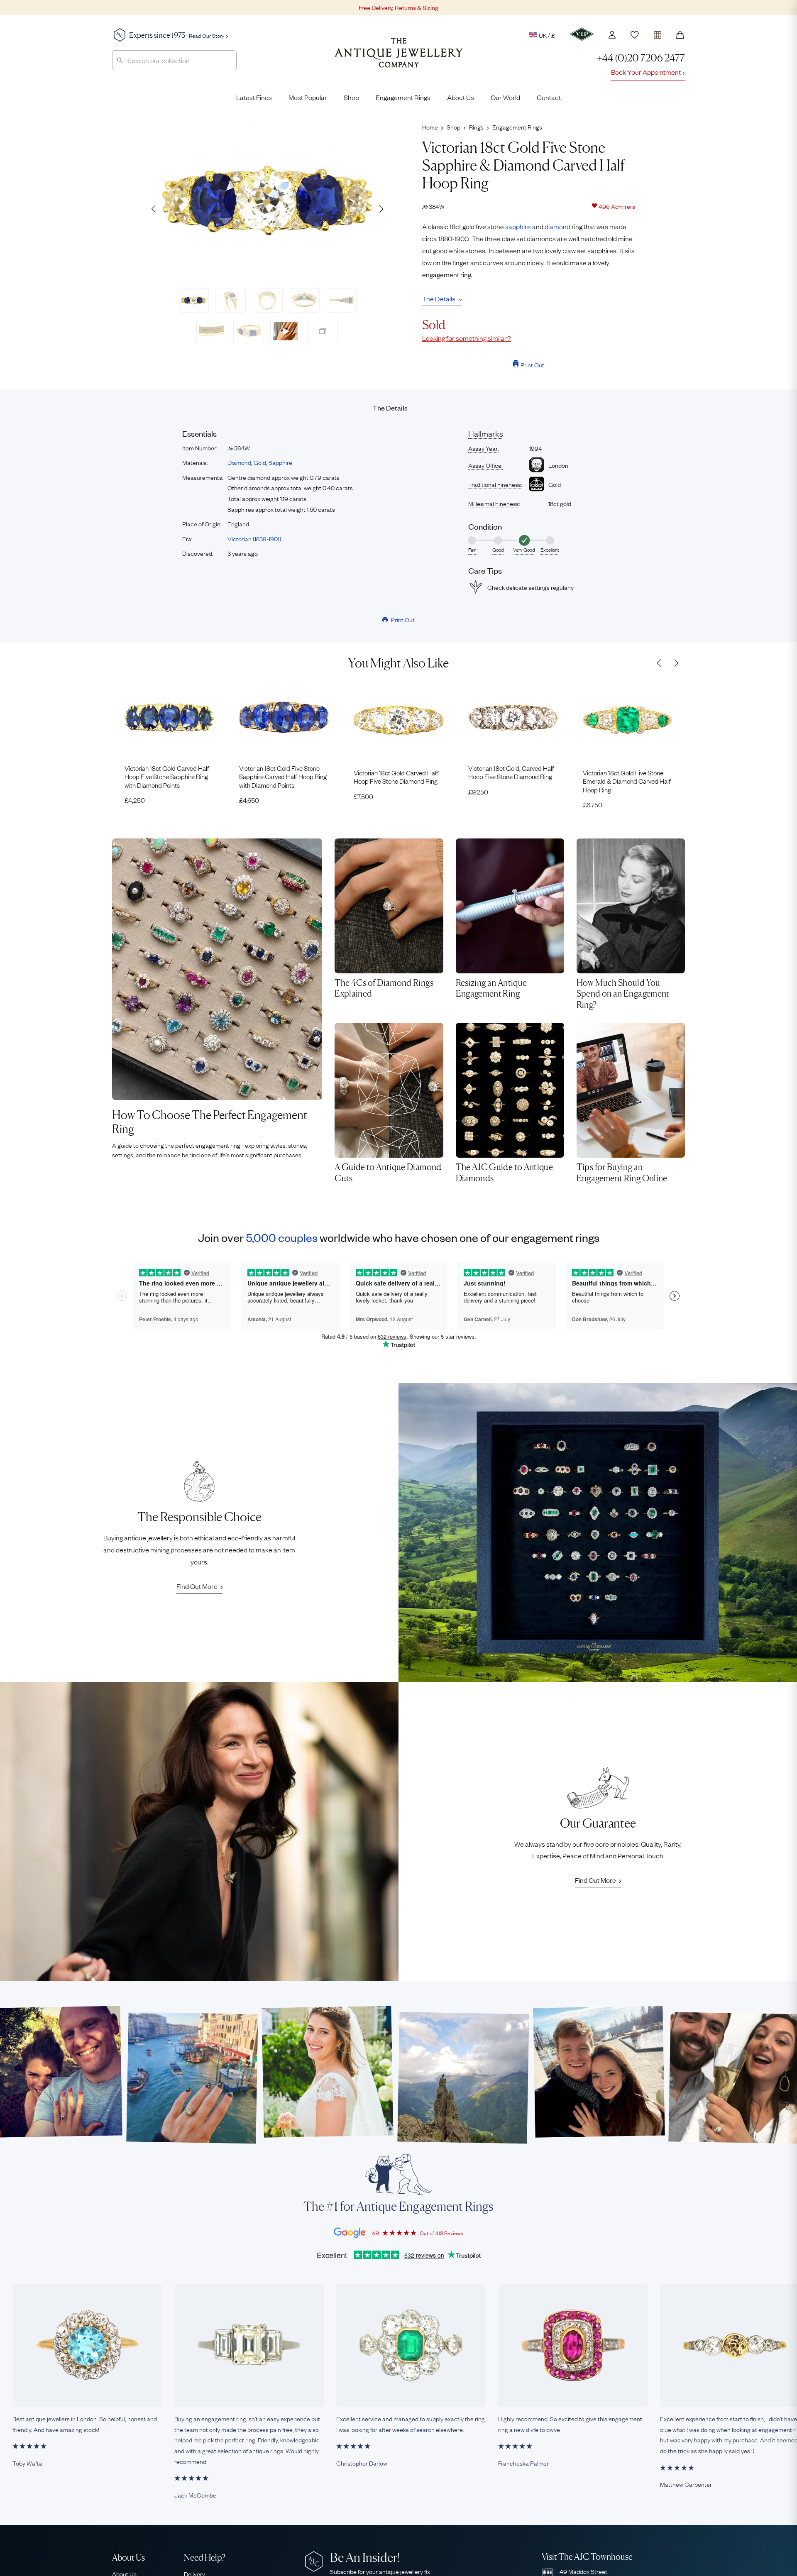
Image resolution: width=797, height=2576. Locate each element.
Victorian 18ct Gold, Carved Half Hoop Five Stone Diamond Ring (511, 772)
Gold (260, 462)
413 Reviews (449, 2233)
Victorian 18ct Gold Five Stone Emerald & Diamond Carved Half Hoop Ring (627, 781)
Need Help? (205, 2558)
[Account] (612, 35)
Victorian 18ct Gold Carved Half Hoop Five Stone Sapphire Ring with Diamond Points (167, 776)
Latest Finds (254, 97)
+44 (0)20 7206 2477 (641, 58)
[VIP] (582, 34)
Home (430, 127)
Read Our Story (207, 35)
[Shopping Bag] (680, 35)
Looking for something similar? (467, 338)
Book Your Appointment (646, 72)
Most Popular (308, 97)
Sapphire (280, 462)
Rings (476, 127)
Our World (505, 97)
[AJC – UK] (399, 59)
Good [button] (498, 550)
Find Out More (197, 1586)
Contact (549, 97)
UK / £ (547, 35)
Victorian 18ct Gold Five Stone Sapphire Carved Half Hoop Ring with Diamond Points (283, 776)
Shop (351, 97)
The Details (439, 298)
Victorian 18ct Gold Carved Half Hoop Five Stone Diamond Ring (396, 777)
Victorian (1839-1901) (254, 538)
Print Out (532, 364)
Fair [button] (472, 550)
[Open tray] (658, 33)
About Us (461, 97)
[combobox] (174, 60)
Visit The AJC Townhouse (587, 2557)
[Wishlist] (635, 35)
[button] (381, 209)
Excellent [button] (550, 550)
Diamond (239, 462)
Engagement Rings (403, 97)
